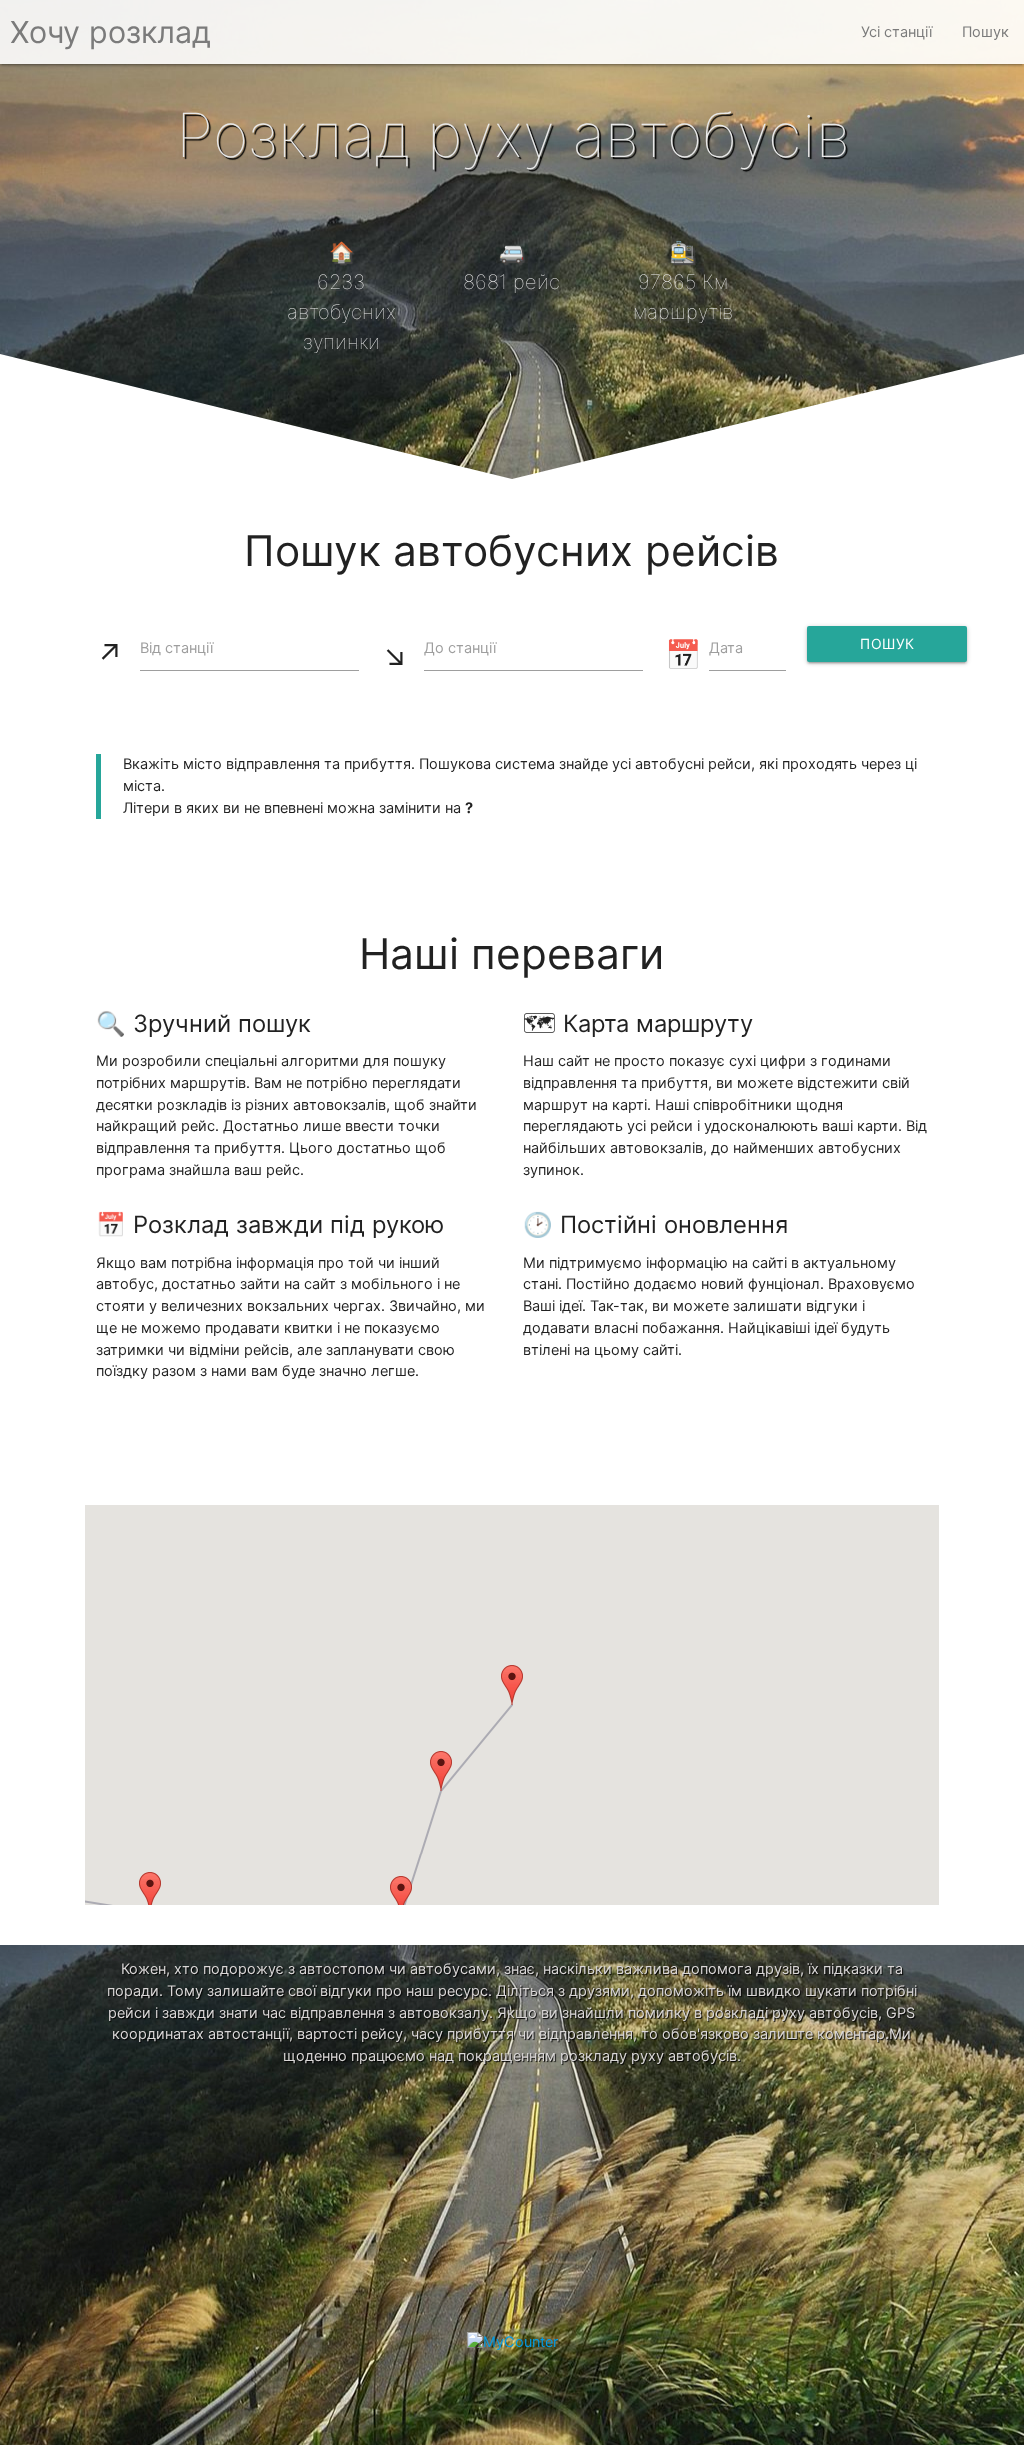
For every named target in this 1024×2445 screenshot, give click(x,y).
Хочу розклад (110, 32)
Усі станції (896, 32)
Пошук (985, 32)
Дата (726, 648)
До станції (460, 648)
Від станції (176, 648)
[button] (512, 1685)
